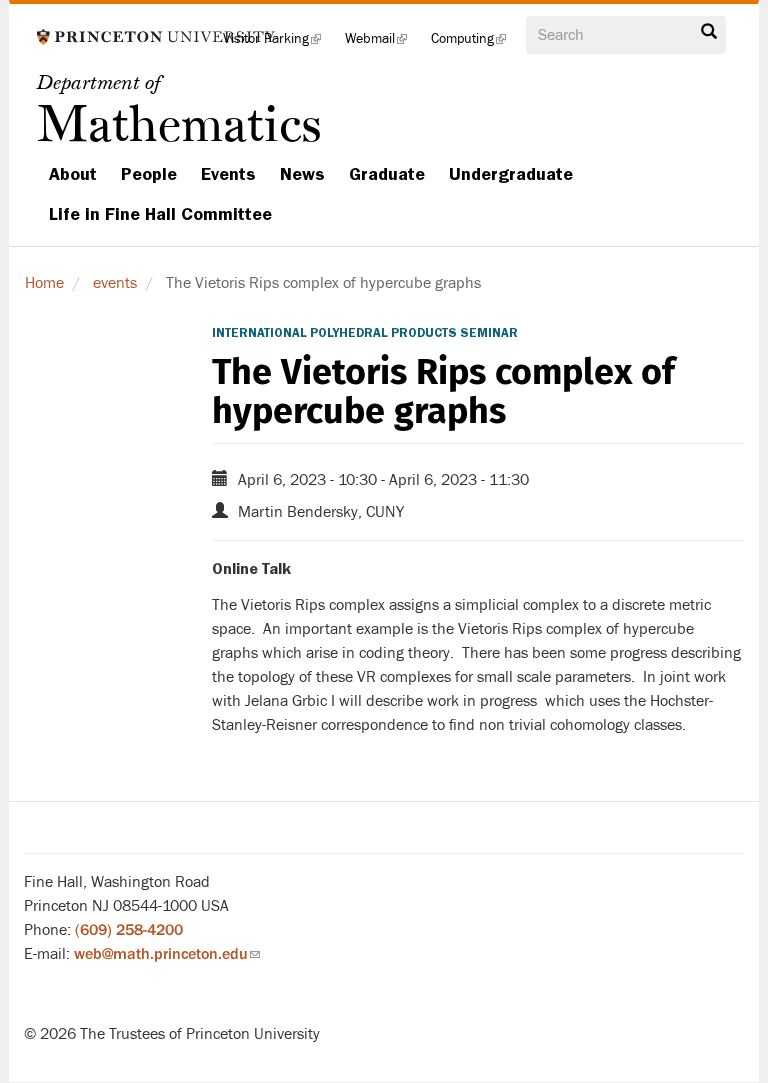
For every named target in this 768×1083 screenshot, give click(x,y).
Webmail (382, 44)
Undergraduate (511, 174)
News (302, 174)
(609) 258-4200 (129, 930)
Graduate (387, 174)
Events (228, 174)
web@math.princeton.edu (167, 954)
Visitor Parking (278, 44)
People (149, 174)
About (73, 174)
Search (709, 37)
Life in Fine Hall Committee (160, 214)
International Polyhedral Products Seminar (365, 333)
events (115, 283)
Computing (474, 44)
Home (44, 283)
